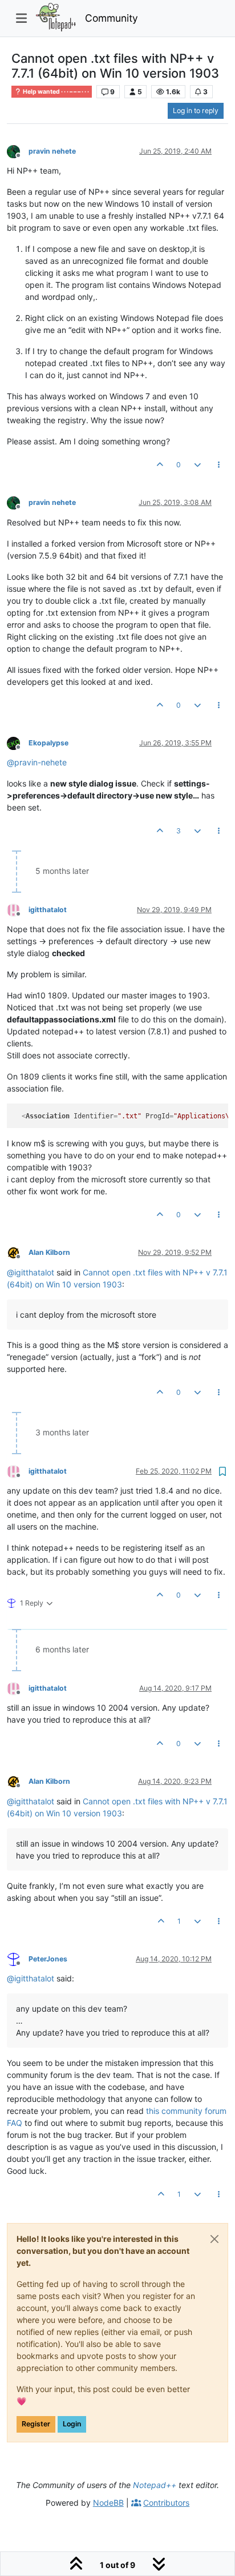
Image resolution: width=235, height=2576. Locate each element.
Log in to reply (196, 111)
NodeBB (108, 2503)
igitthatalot (48, 910)
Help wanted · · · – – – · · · (55, 92)
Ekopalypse (48, 743)
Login (72, 2424)
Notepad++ (155, 2485)
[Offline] (18, 151)
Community (112, 18)
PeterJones (48, 1959)
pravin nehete (52, 151)
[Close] (214, 2239)
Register (36, 2424)
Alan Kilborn (49, 1252)
